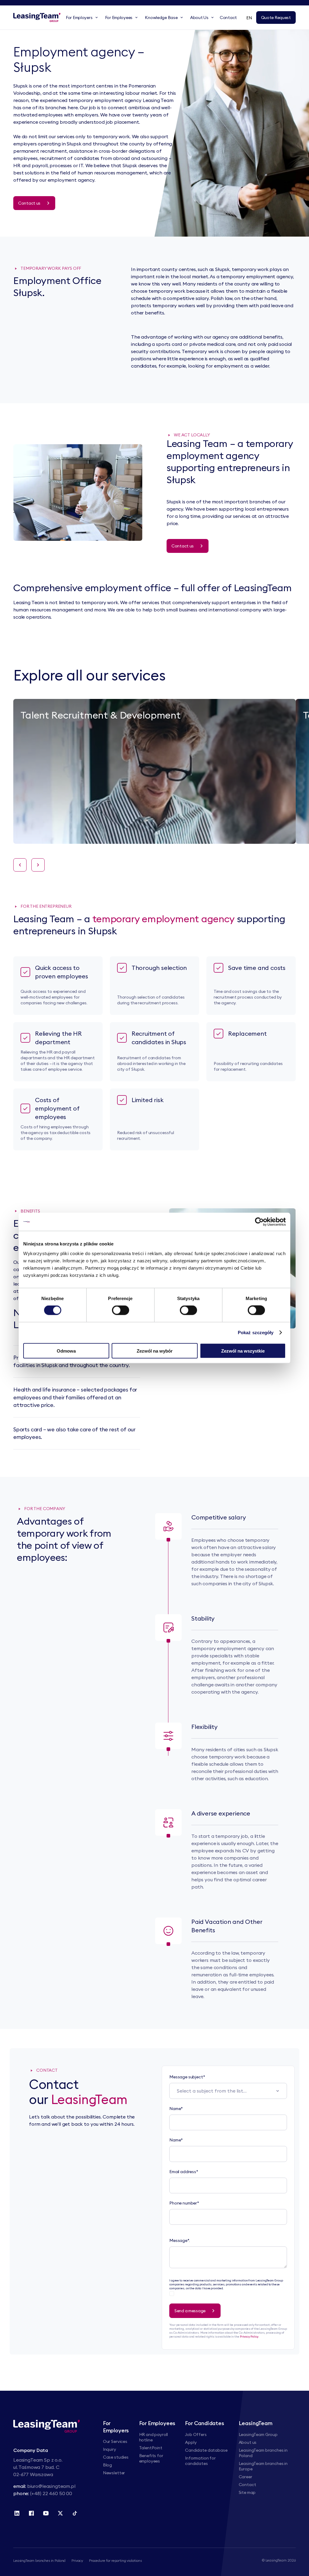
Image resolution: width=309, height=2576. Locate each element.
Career (245, 2477)
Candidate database (206, 2450)
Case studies (116, 2457)
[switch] (121, 1310)
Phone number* (184, 2203)
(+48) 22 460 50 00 (51, 2493)
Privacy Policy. (250, 2337)
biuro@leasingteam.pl (51, 2486)
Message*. (180, 2240)
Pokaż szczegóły (256, 1333)
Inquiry (110, 2449)
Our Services (115, 2441)
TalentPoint (151, 2448)
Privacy (77, 2560)
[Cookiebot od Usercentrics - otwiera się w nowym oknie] (259, 1222)
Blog (107, 2465)
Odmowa (66, 1351)
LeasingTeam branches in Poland (39, 2560)
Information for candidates (200, 2461)
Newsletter (114, 2473)
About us (248, 2442)
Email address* (184, 2172)
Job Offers (196, 2434)
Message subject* (187, 2077)
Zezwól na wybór (155, 1351)
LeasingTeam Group (258, 2434)
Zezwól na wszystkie (243, 1351)
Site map (247, 2492)
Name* (176, 2109)
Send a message (190, 2311)
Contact (247, 2485)
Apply (191, 2442)
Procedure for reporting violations (115, 2560)
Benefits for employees (151, 2458)
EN (249, 18)
